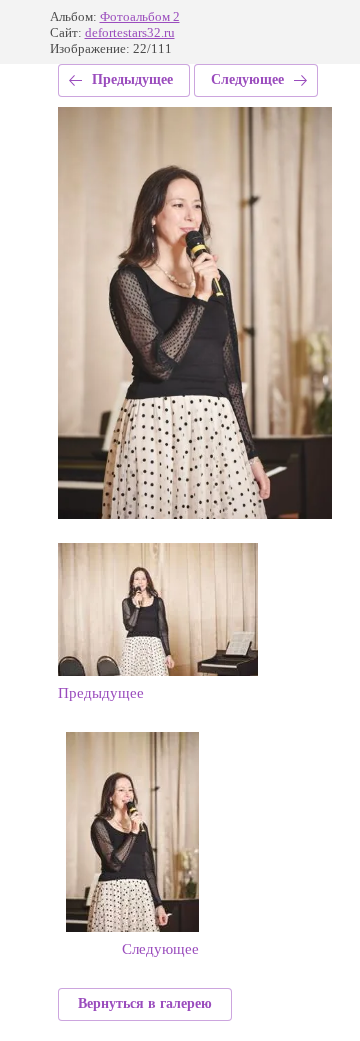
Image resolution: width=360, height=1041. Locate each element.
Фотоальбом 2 (140, 16)
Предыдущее (132, 79)
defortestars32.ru (130, 32)
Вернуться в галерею (145, 1003)
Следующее (247, 79)
